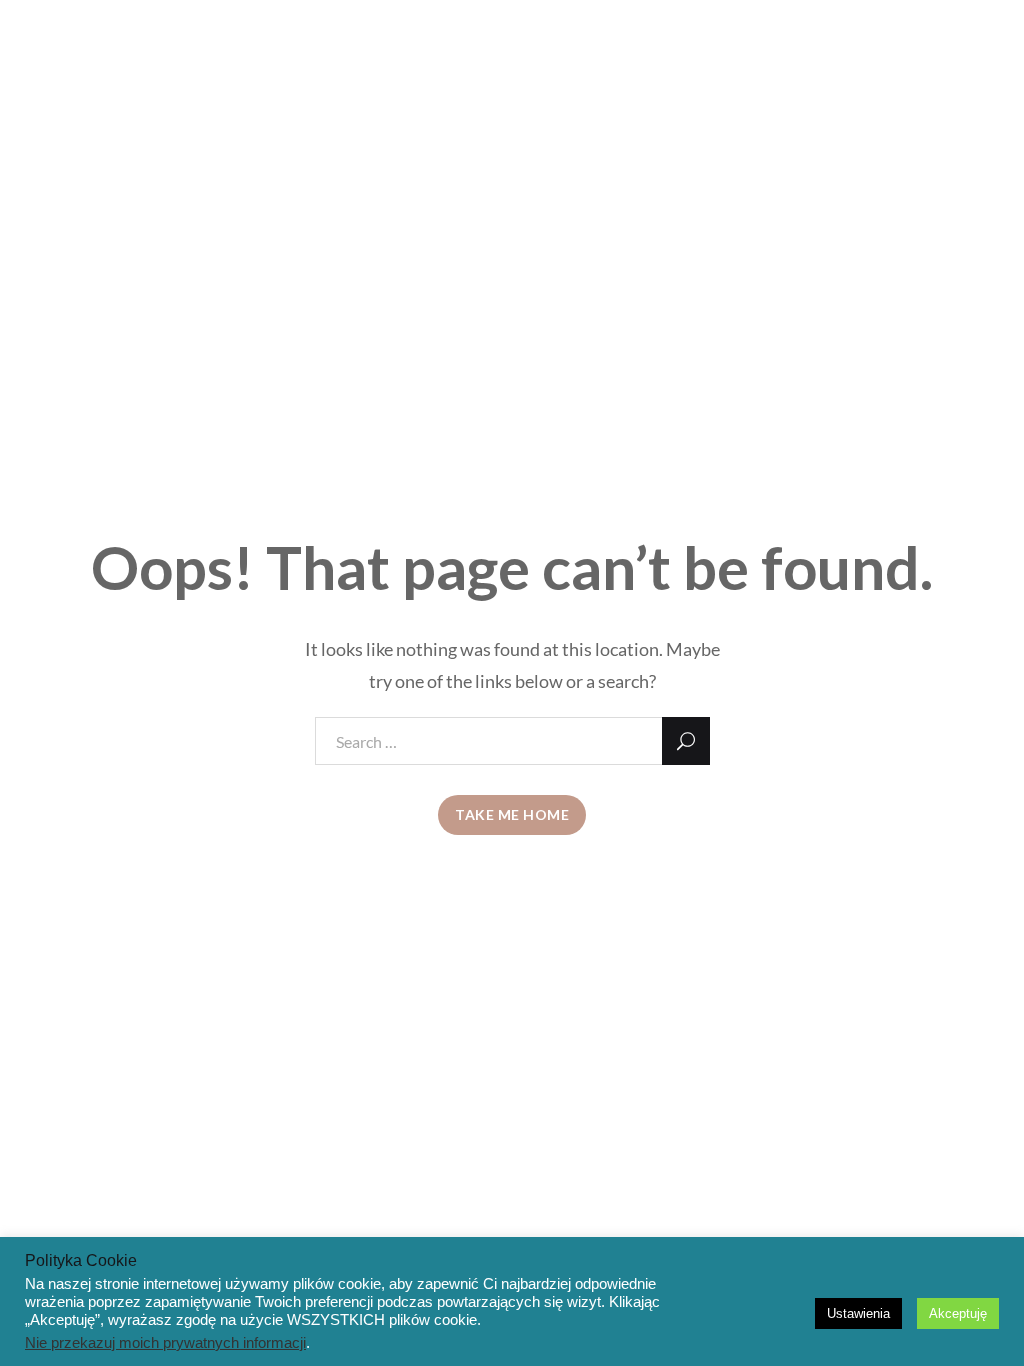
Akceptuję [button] (958, 1313)
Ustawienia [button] (858, 1313)
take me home (512, 814)
